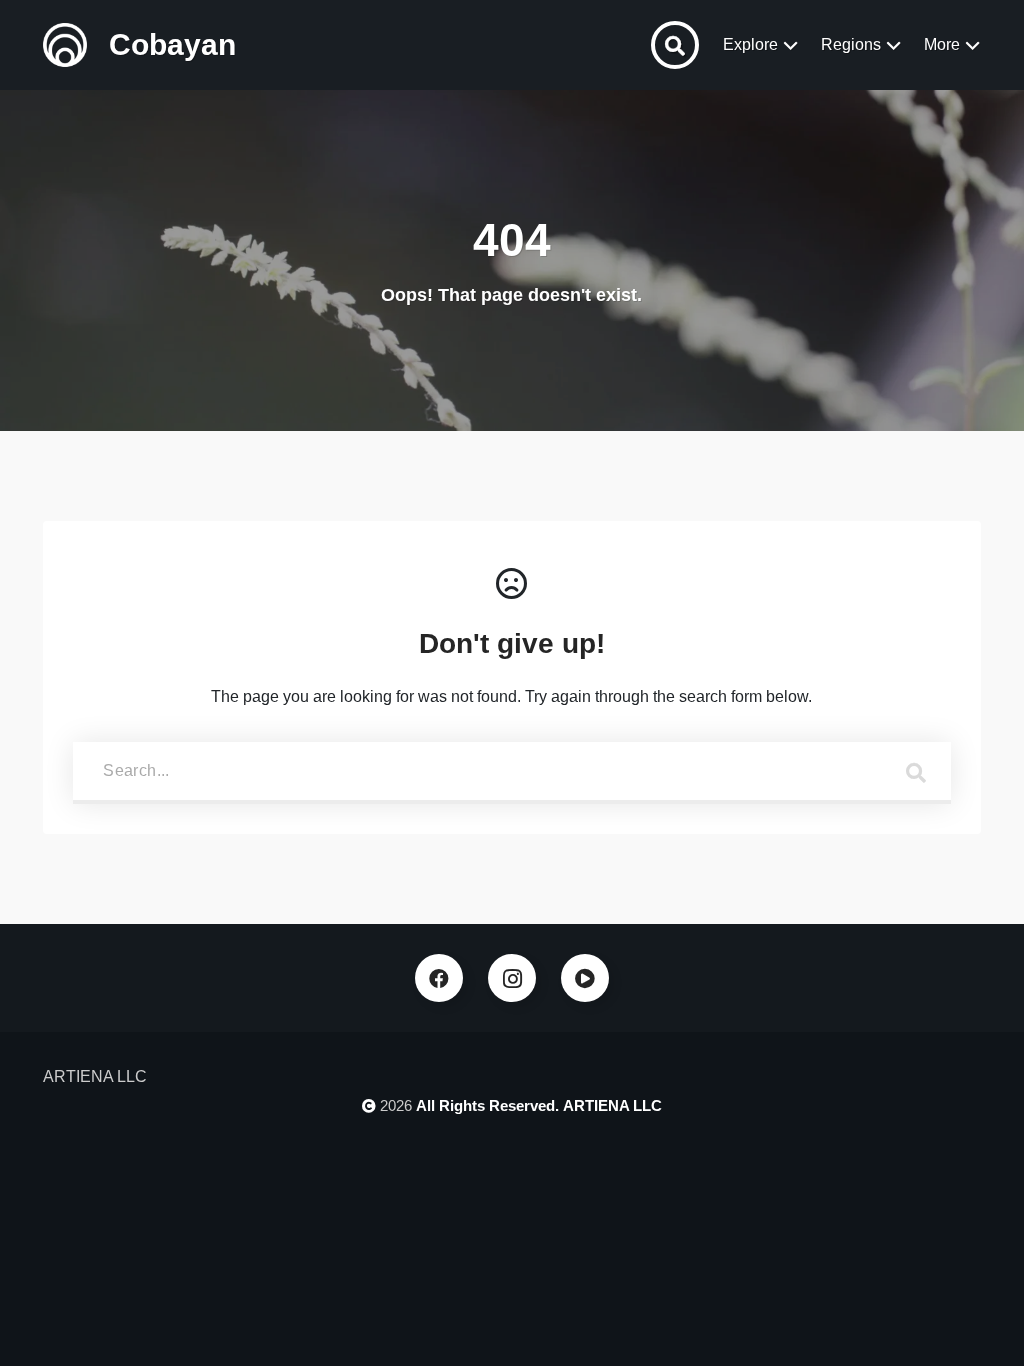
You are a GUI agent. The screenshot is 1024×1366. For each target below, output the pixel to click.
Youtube (585, 978)
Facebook (439, 978)
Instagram (512, 978)
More (942, 44)
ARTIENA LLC (612, 1105)
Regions (851, 44)
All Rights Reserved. (487, 1105)
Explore (750, 44)
